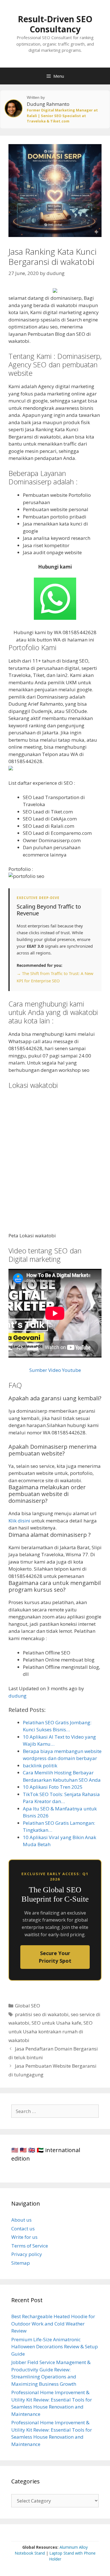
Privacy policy (27, 2254)
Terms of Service (30, 2246)
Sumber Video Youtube (55, 1370)
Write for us (24, 2237)
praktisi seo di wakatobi (42, 2014)
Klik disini (19, 1521)
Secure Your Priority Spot (55, 1957)
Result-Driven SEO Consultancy (55, 24)
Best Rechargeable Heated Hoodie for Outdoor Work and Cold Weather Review (53, 2324)
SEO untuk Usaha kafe (56, 2023)
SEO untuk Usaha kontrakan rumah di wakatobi (50, 2031)
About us (21, 2220)
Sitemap (21, 2263)
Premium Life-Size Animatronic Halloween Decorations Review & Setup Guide (55, 2347)
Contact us (23, 2229)
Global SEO (27, 2006)
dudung (17, 1696)
